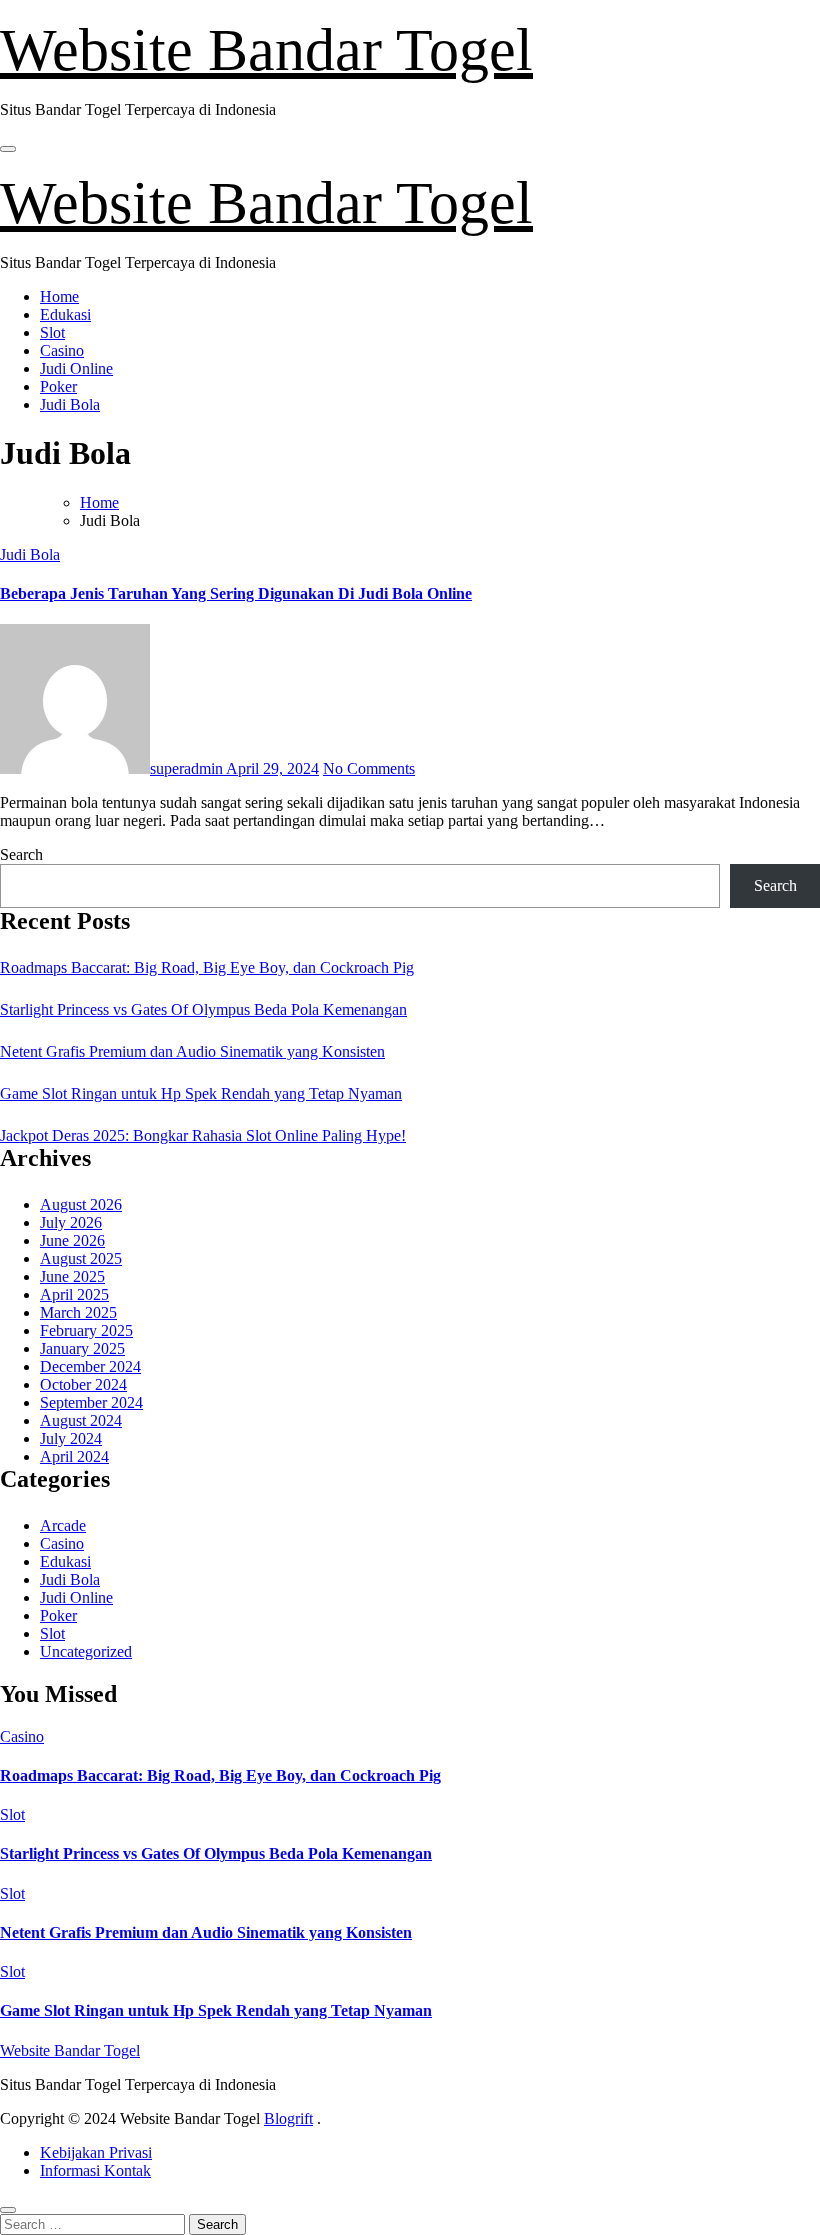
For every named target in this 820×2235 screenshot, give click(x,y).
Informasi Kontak (95, 2170)
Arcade (63, 1525)
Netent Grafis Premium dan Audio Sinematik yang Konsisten (192, 1051)
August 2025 (81, 1258)
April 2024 (74, 1456)
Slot (52, 332)
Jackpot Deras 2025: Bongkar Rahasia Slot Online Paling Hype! (203, 1135)
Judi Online (76, 368)
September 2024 (91, 1402)
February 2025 (86, 1330)
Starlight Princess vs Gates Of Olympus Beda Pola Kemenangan (203, 1009)
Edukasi (65, 314)
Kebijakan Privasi (96, 2152)
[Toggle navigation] (8, 149)
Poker (58, 386)
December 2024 (90, 1366)
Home (59, 296)
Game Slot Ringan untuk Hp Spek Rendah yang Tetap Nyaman (201, 1093)
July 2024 (71, 1438)
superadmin (188, 768)
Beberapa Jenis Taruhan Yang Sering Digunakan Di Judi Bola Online (236, 593)
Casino (62, 350)
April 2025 (74, 1294)
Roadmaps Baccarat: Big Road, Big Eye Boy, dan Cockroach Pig (207, 967)
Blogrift (288, 2118)
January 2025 (82, 1348)
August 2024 (81, 1420)
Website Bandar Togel (266, 50)
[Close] (8, 2210)
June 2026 (72, 1240)
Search (21, 854)
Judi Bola (70, 404)
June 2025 (72, 1276)
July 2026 (71, 1222)
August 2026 (81, 1204)
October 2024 (83, 1384)
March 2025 (78, 1312)
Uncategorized (86, 1651)
